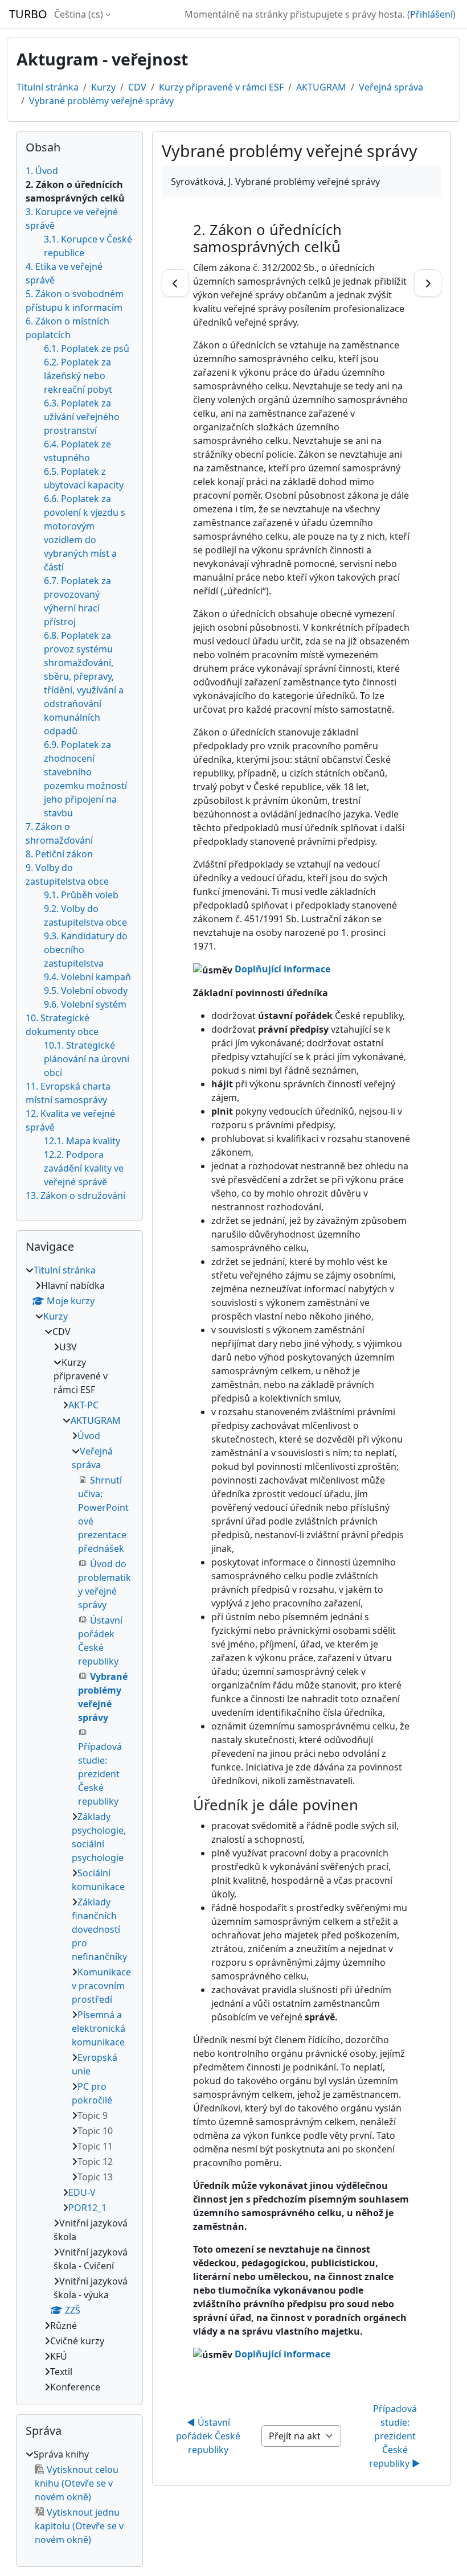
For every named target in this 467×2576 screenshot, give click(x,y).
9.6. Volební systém (85, 1004)
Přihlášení (431, 14)
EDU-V (82, 2192)
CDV (137, 87)
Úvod (89, 1436)
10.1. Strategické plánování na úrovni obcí (87, 1059)
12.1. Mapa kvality (82, 1141)
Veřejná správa (391, 87)
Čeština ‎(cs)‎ (79, 14)
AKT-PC (83, 1405)
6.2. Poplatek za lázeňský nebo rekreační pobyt (78, 376)
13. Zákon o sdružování (75, 1195)
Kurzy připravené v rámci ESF (221, 87)
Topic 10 (95, 2131)
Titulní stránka (48, 87)
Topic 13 (95, 2177)
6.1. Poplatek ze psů (87, 348)
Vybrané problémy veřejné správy (101, 101)
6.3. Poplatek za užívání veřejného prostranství (82, 417)
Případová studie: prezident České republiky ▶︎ (395, 2436)
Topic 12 (95, 2162)
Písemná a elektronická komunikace (99, 2028)
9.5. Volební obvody (86, 991)
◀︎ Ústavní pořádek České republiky (209, 2436)
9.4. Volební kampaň (87, 977)
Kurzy (103, 87)
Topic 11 (95, 2146)
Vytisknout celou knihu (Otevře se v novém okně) (77, 2483)
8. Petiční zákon (59, 854)
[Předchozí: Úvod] (175, 283)
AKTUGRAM (321, 87)
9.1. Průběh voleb (81, 895)
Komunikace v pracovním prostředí (101, 1986)
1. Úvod (42, 171)
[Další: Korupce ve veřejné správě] (428, 283)
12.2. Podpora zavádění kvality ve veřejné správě (84, 1168)
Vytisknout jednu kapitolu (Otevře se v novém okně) (79, 2526)
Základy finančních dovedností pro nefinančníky (99, 1929)
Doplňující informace (282, 969)
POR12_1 (87, 2208)
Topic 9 (93, 2115)
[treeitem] (79, 1829)
